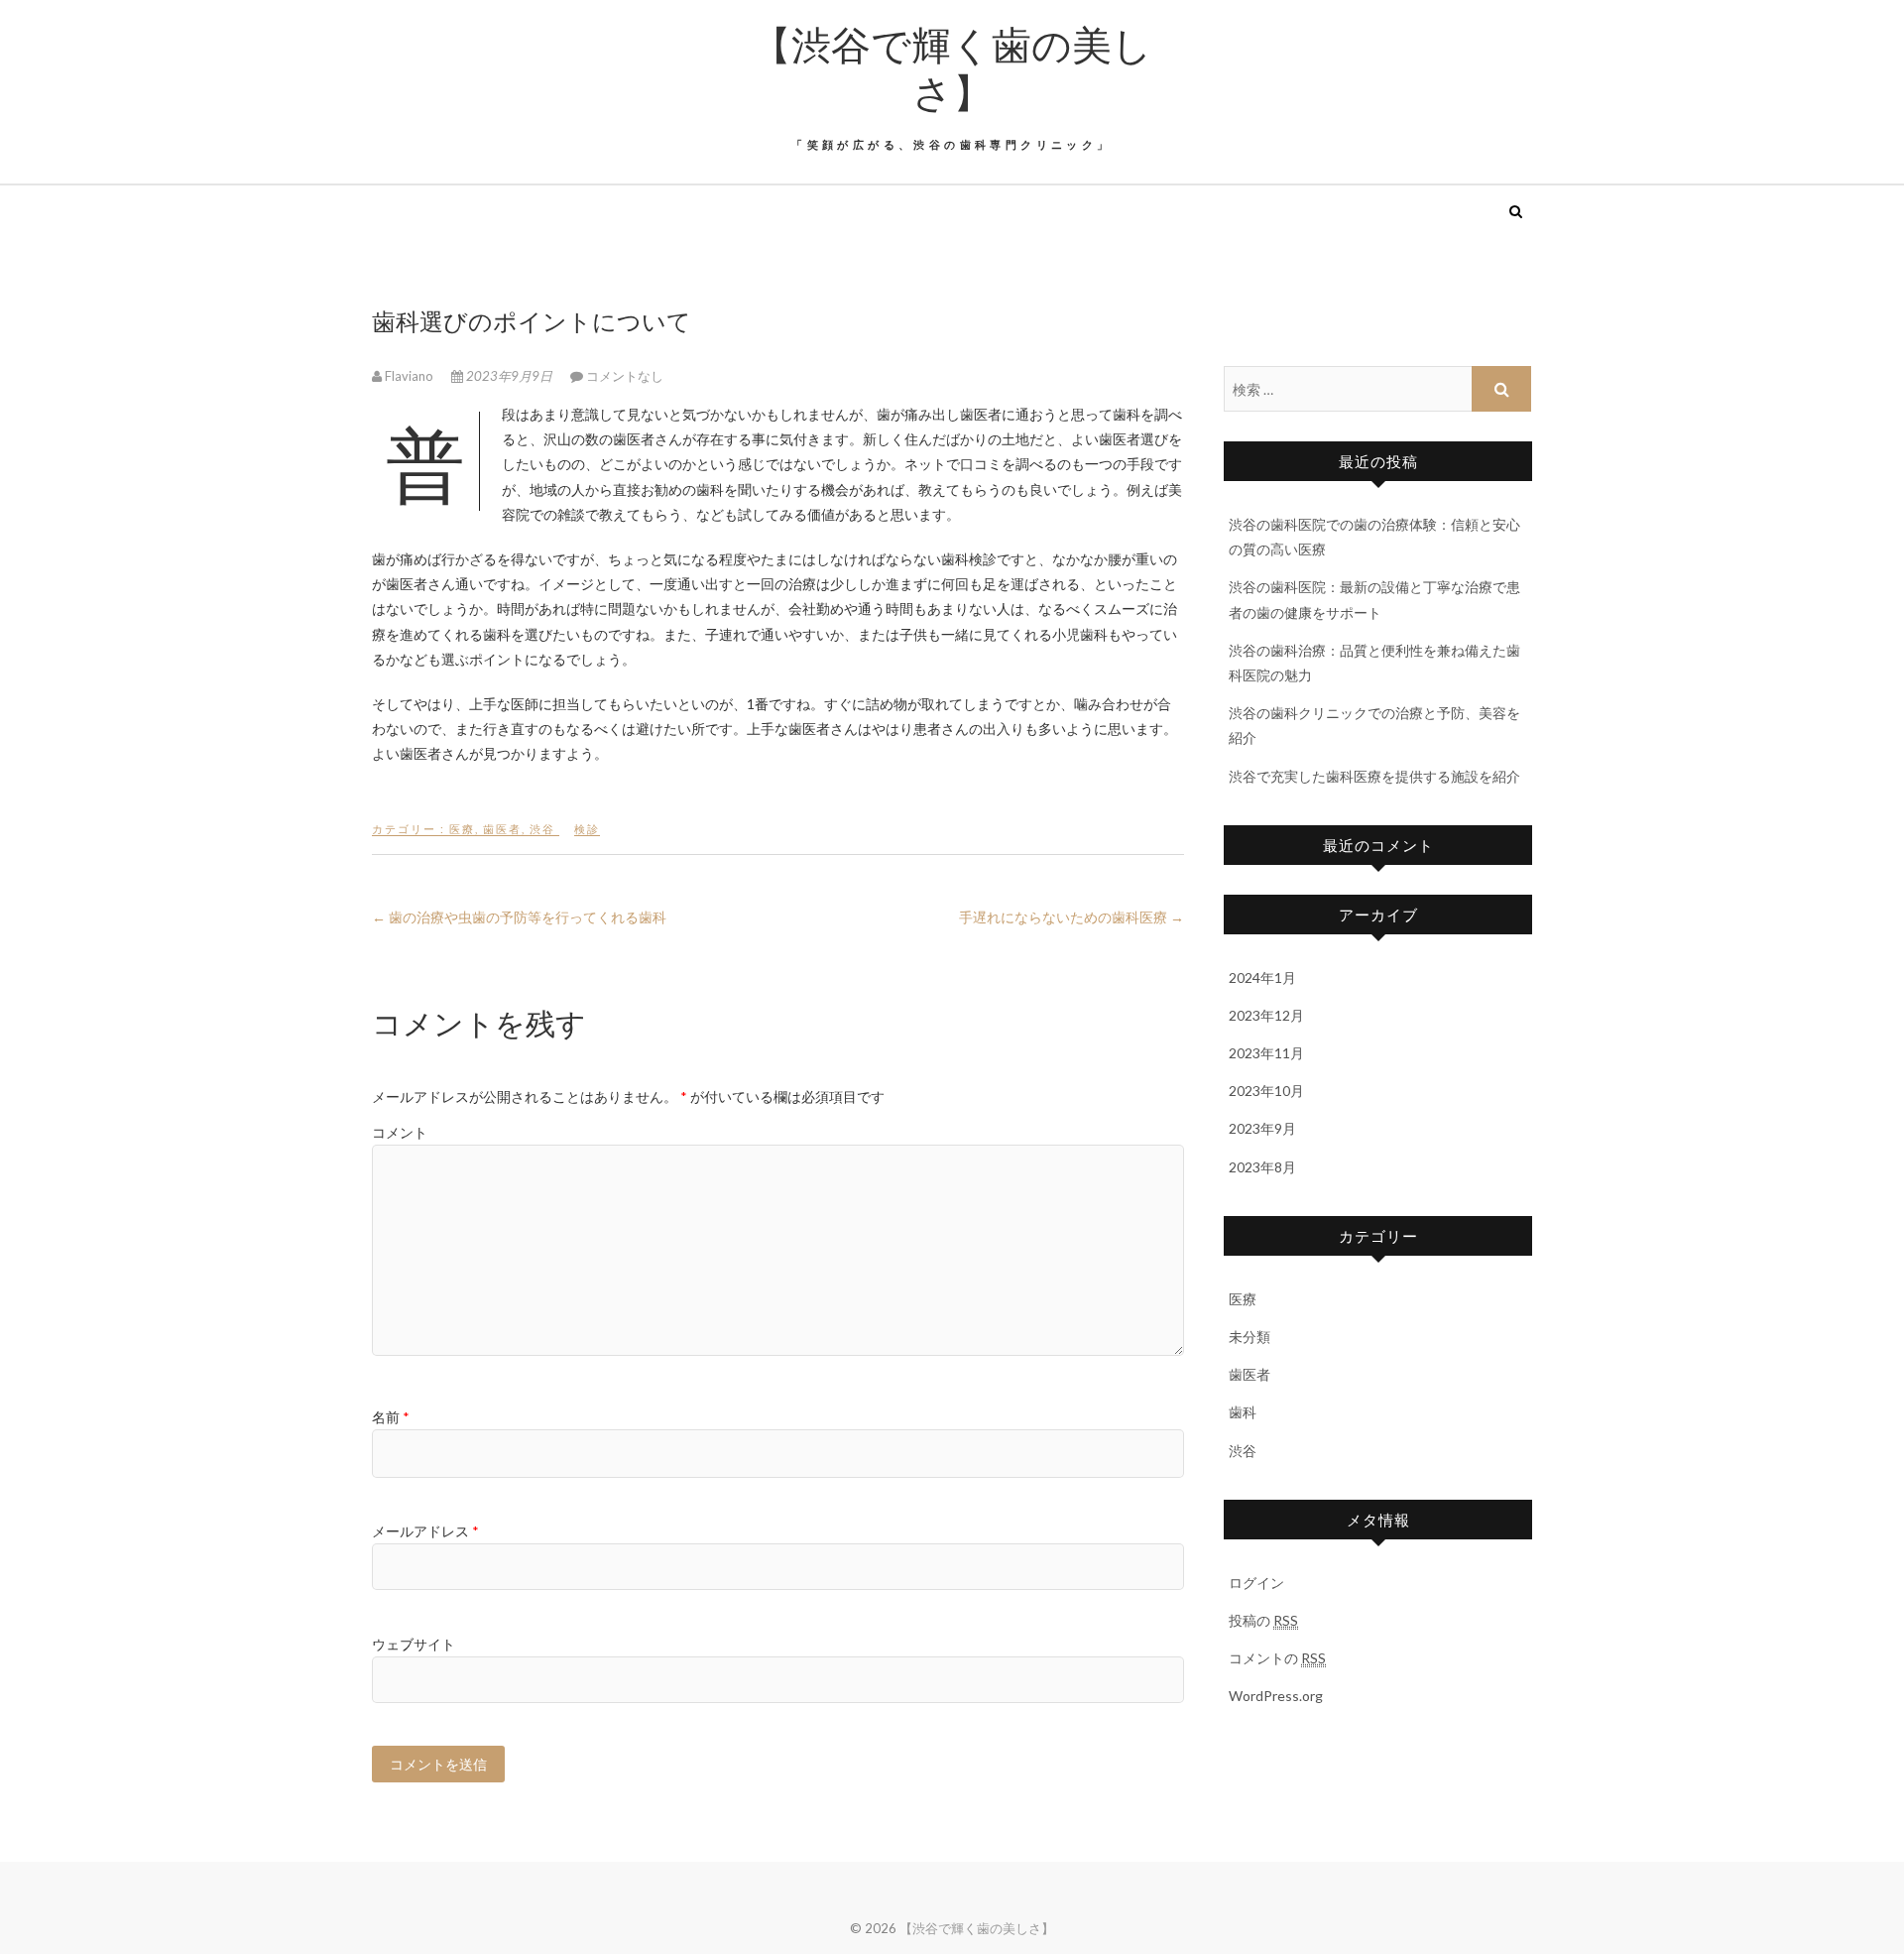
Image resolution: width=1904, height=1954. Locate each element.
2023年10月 (1266, 1091)
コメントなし (625, 376)
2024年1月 (1262, 977)
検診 (587, 829)
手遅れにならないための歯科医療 (1071, 917)
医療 (462, 829)
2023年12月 (1266, 1015)
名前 (391, 1417)
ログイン (1256, 1583)
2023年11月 (1266, 1053)
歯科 (1243, 1412)
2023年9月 (1262, 1128)
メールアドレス (425, 1531)
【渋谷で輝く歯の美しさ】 (952, 67)
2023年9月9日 (509, 376)
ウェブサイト (414, 1644)
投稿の (1263, 1620)
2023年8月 (1262, 1167)
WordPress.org (1276, 1696)
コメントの (1277, 1658)
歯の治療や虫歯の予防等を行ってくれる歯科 (519, 917)
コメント (400, 1132)
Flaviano (409, 376)
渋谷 (542, 829)
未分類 (1249, 1337)
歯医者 (502, 829)
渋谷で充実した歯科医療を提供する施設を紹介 (1374, 776)
